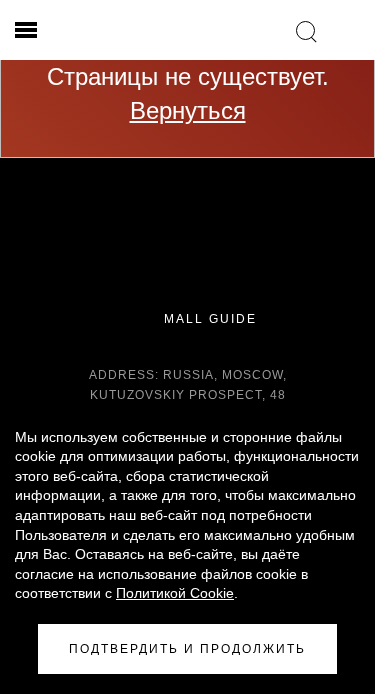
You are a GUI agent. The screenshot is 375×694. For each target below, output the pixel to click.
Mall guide (208, 319)
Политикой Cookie (175, 593)
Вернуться (188, 110)
